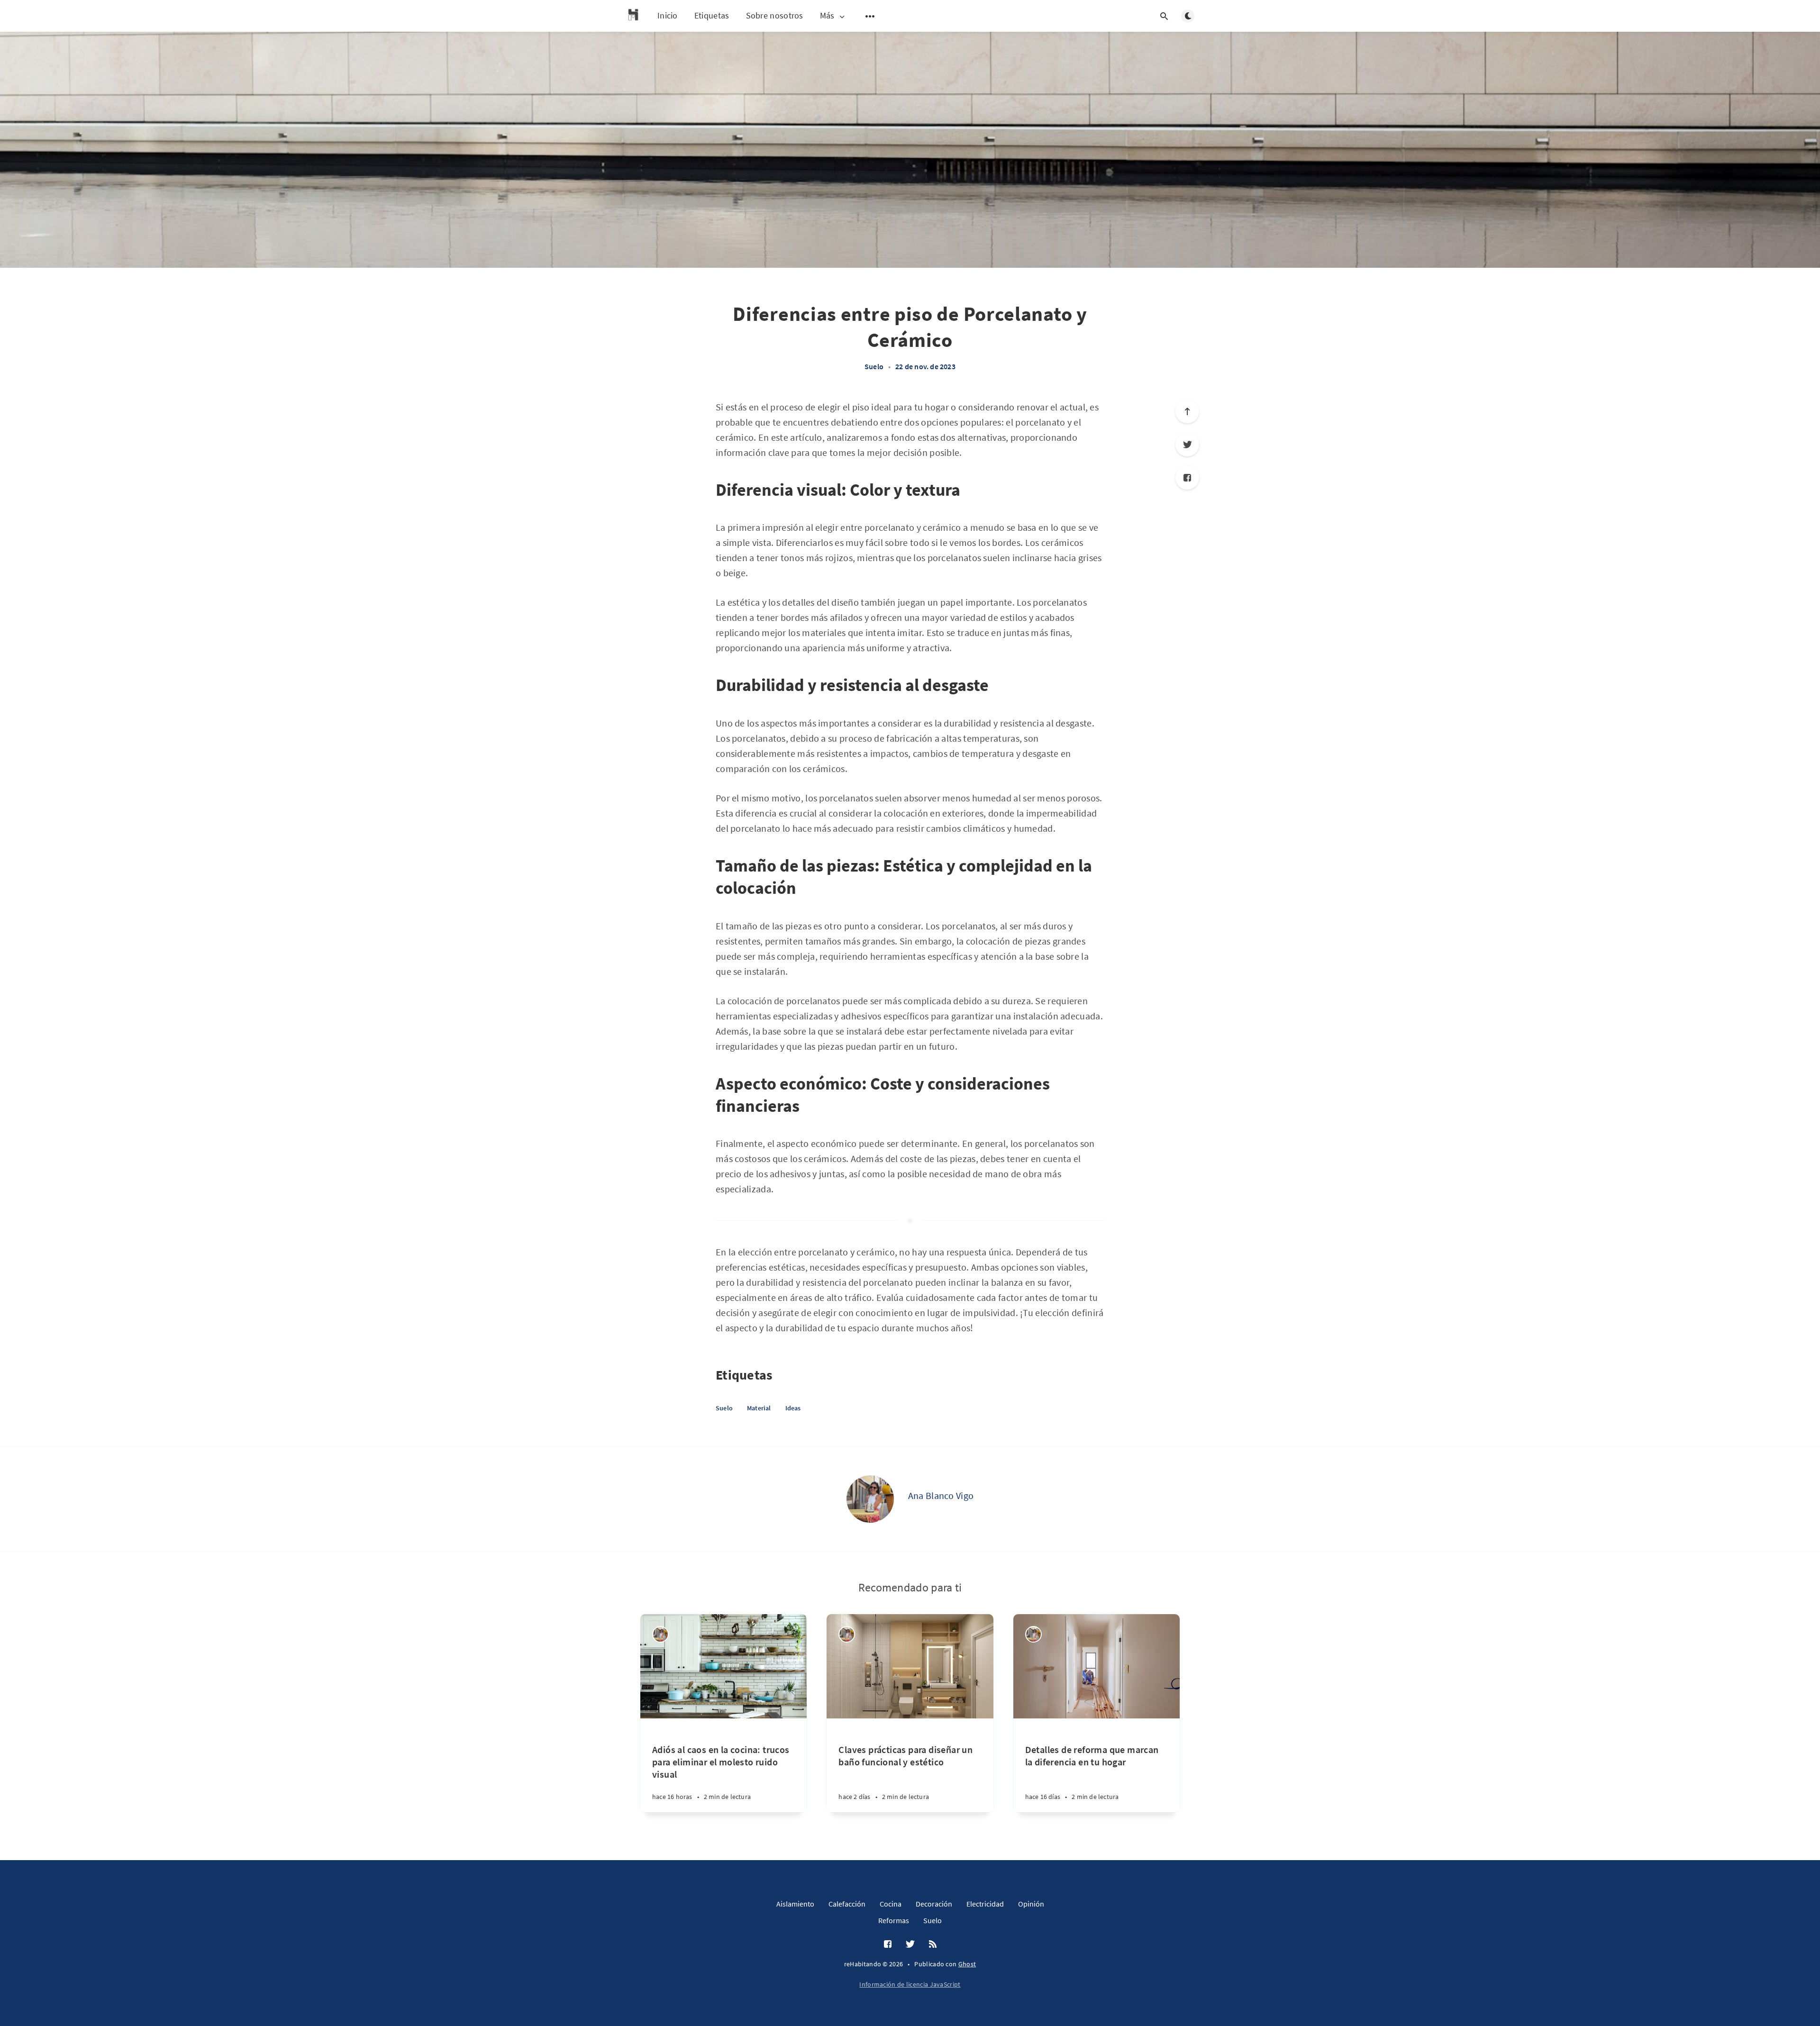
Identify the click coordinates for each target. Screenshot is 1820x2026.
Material (759, 1408)
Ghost (967, 1964)
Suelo (874, 366)
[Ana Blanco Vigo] (870, 1499)
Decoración (934, 1904)
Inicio (668, 15)
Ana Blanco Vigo (941, 1495)
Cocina (891, 1904)
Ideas (793, 1408)
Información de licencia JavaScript (910, 1984)
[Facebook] (1187, 478)
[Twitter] (1187, 445)
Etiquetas (712, 15)
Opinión (1031, 1904)
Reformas (894, 1920)
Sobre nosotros (775, 15)
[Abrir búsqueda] (1164, 16)
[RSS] (933, 1944)
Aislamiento (795, 1904)
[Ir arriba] (1187, 411)
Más (827, 16)
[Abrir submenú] (870, 16)
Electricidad (985, 1904)
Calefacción (847, 1904)
